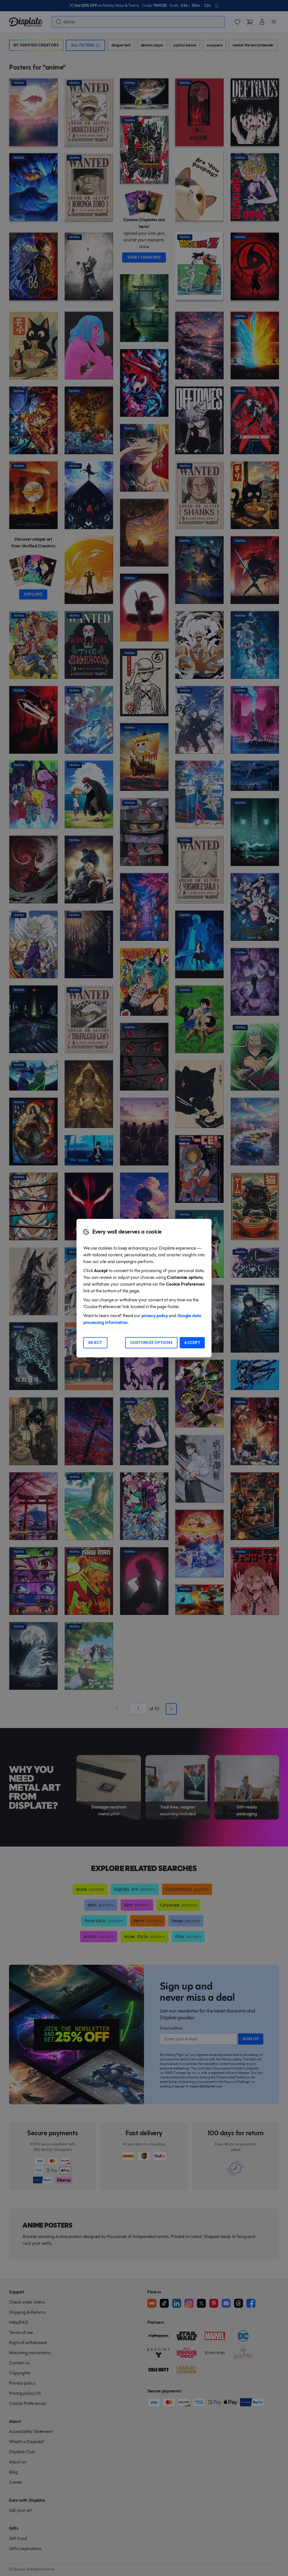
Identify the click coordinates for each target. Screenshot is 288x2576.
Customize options (151, 1343)
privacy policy (155, 1316)
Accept (192, 1343)
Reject (95, 1343)
